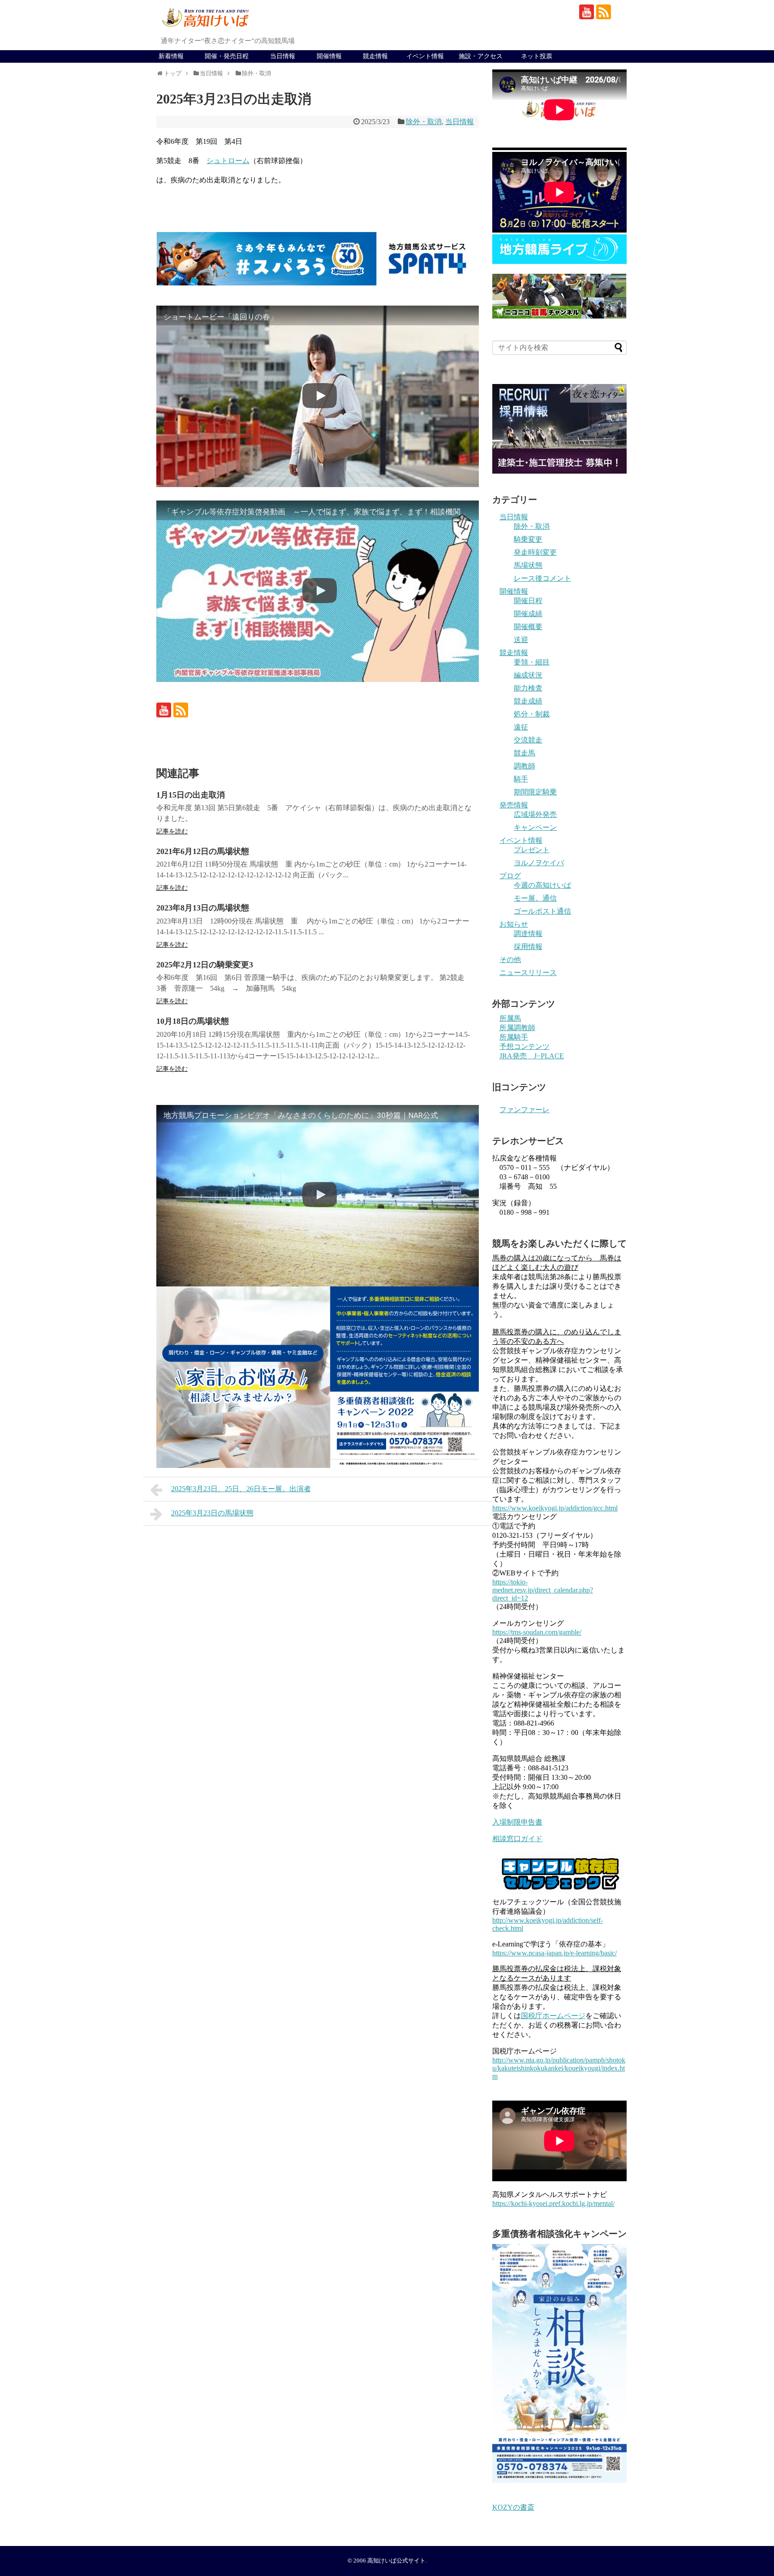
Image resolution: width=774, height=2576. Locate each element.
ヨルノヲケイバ (539, 863)
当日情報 (283, 56)
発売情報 (514, 805)
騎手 (521, 779)
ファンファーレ (525, 1110)
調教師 (525, 766)
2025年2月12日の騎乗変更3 (205, 965)
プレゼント (532, 850)
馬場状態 (528, 565)
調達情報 (528, 934)
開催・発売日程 (227, 56)
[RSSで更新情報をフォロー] (604, 12)
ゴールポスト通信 (542, 911)
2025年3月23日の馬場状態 (212, 1513)
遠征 (521, 727)
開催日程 (528, 601)
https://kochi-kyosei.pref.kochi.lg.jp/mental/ (553, 2203)
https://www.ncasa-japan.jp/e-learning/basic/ (555, 1953)
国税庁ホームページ (553, 2016)
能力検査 (528, 688)
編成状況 (528, 675)
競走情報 (375, 56)
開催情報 (329, 56)
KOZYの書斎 (513, 2507)
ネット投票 (537, 56)
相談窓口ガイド (517, 1839)
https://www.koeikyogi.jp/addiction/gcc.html (555, 1508)
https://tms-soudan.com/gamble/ (537, 1632)
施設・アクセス (481, 56)
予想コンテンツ (525, 1046)
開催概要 (528, 627)
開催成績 (528, 614)
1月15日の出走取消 (191, 795)
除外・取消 (424, 122)
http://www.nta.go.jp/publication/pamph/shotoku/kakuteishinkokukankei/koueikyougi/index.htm (559, 2068)
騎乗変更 (528, 539)
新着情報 (171, 56)
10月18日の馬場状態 (193, 1021)
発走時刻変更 (535, 552)
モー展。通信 (535, 898)
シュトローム (228, 161)
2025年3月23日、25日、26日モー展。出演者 (241, 1489)
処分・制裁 (532, 714)
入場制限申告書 (517, 1822)
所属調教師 (517, 1028)
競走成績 (528, 701)
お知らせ (514, 924)
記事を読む (172, 831)
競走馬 (525, 753)
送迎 (521, 640)
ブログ (510, 876)
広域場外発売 (535, 814)
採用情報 (528, 947)
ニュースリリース (528, 973)
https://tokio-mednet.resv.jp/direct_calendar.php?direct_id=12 (543, 1590)
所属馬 (510, 1018)
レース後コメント (542, 578)
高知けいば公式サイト (396, 2561)
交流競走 (528, 740)
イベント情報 (425, 56)
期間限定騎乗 (535, 792)
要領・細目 (532, 662)
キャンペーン (535, 827)
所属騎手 (514, 1037)
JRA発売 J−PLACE (532, 1056)
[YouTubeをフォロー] (587, 12)
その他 (510, 960)
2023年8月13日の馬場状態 (203, 908)
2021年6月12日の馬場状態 (203, 851)
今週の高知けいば (542, 885)
